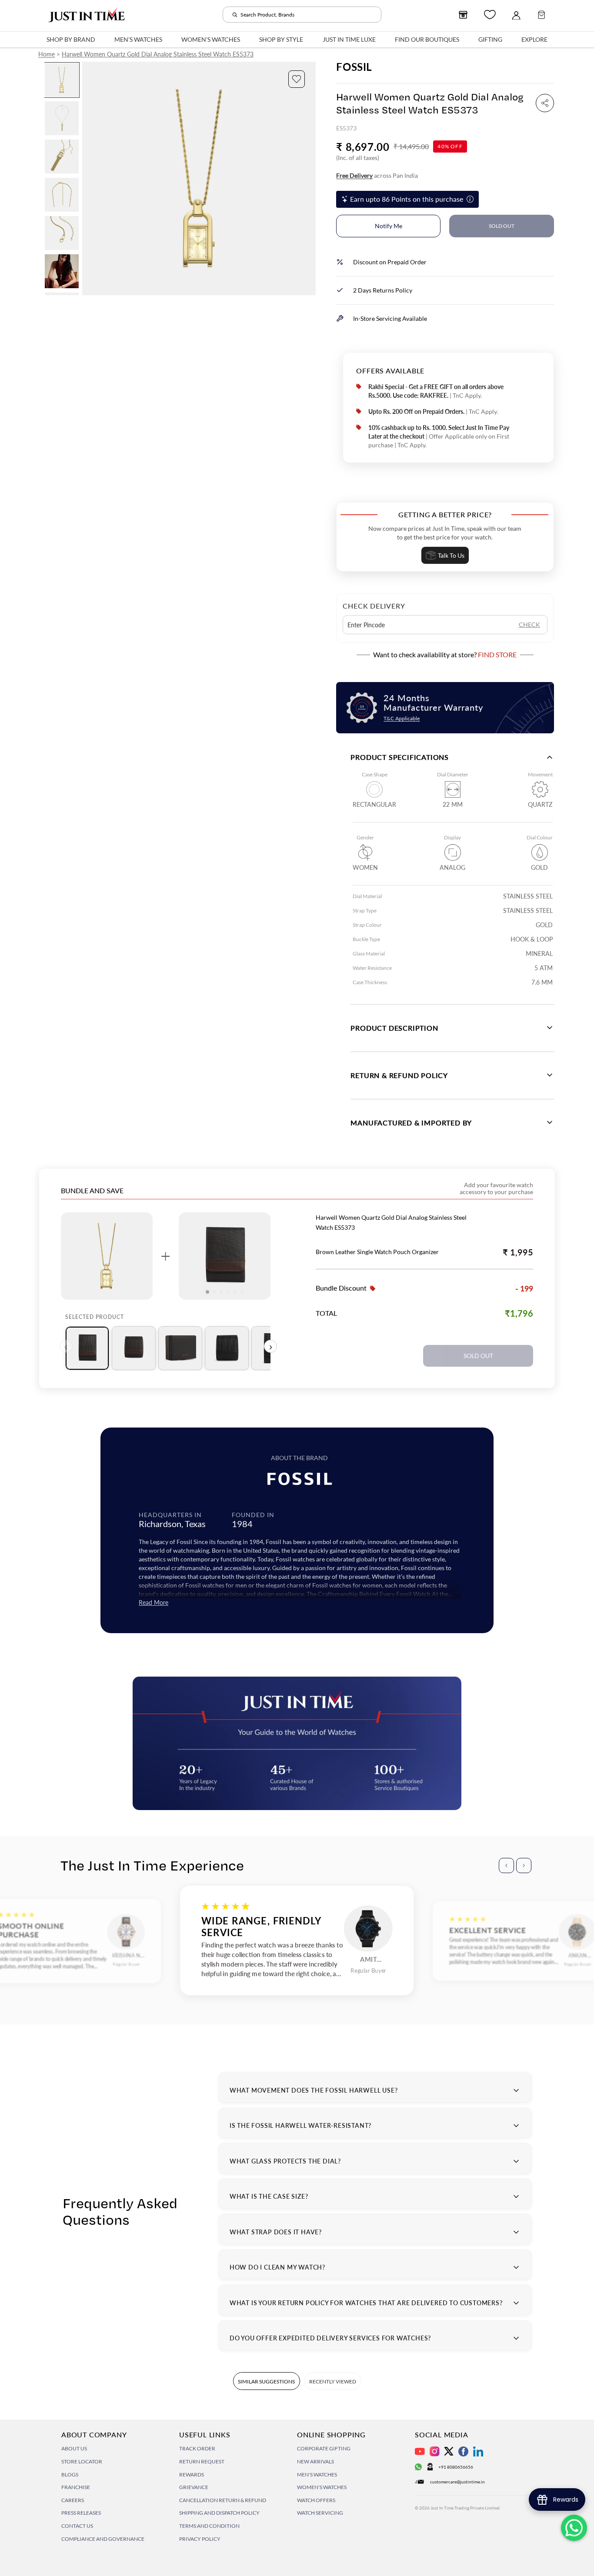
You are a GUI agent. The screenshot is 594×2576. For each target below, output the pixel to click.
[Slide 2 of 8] (62, 118)
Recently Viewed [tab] (333, 2381)
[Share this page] (545, 103)
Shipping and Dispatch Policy (219, 2513)
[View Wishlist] (490, 15)
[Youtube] (420, 2451)
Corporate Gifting (324, 2448)
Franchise (76, 2487)
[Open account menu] (516, 15)
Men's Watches (317, 2474)
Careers (73, 2500)
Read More (154, 1603)
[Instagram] (435, 2451)
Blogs (70, 2474)
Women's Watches (322, 2487)
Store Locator (82, 2461)
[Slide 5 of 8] (62, 233)
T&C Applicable (402, 718)
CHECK (529, 624)
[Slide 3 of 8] (62, 156)
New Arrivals (315, 2461)
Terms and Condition (209, 2526)
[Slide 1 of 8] (62, 80)
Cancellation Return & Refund (223, 2500)
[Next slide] (309, 179)
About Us (74, 2448)
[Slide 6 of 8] (62, 271)
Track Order (197, 2448)
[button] (297, 79)
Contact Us (77, 2526)
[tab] (87, 1348)
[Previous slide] (89, 179)
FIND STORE (497, 654)
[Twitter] (449, 2451)
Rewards (192, 2474)
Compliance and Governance (103, 2539)
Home (47, 54)
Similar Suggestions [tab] (266, 2381)
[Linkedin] (478, 2451)
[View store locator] (463, 15)
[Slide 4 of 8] (62, 195)
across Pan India (377, 175)
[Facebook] (463, 2451)
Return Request (202, 2461)
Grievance (194, 2487)
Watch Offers (316, 2500)
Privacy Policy (200, 2539)
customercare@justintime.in (457, 2482)
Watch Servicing (320, 2513)
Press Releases (81, 2513)
